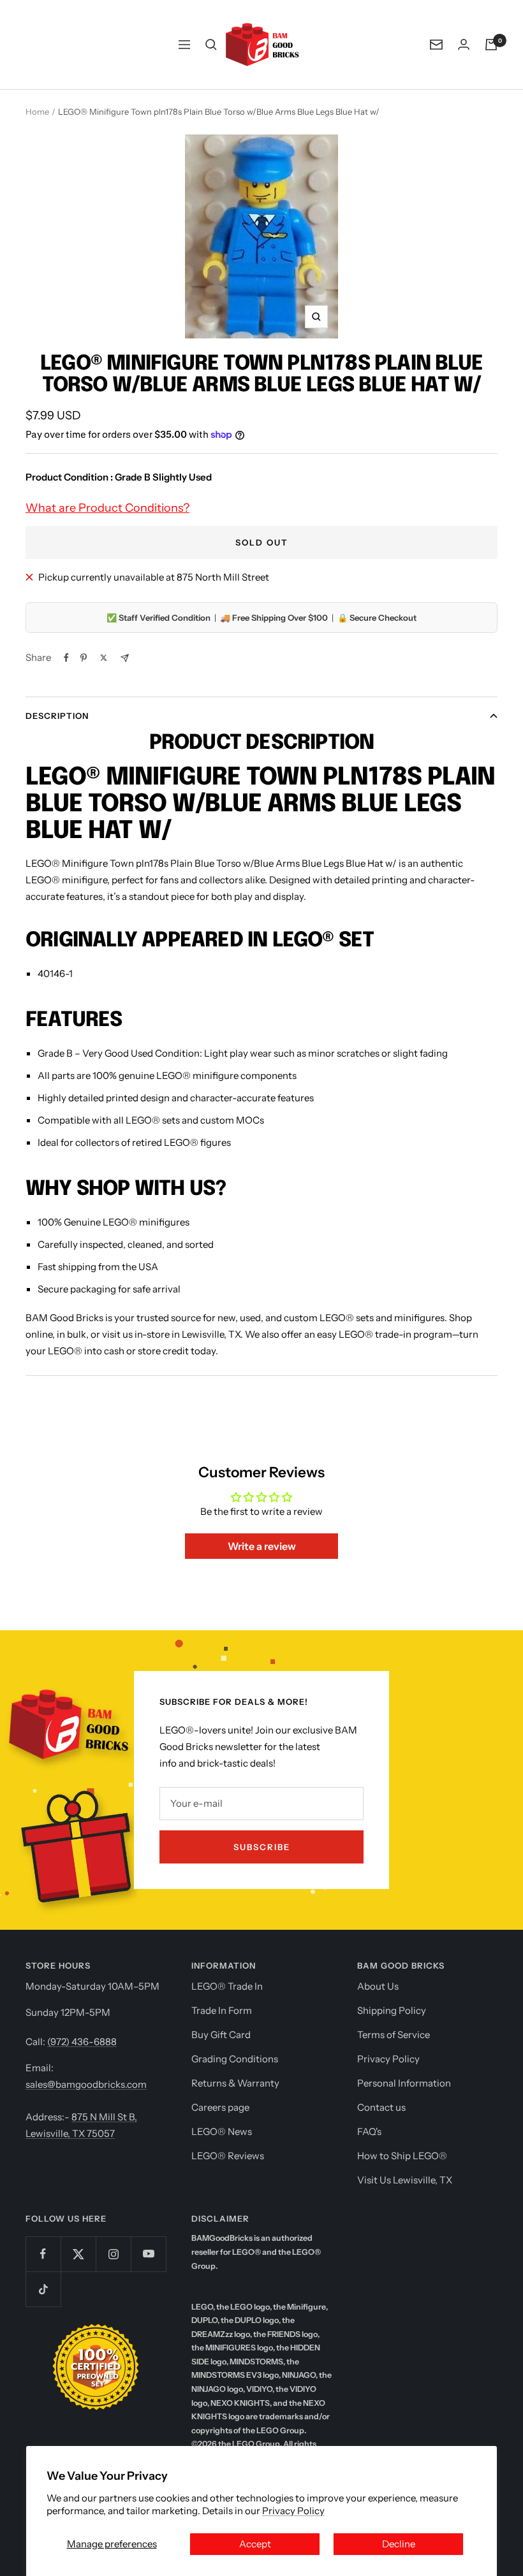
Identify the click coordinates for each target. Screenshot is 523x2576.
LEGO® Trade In (227, 1986)
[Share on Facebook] (66, 658)
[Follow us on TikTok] (43, 2289)
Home (37, 112)
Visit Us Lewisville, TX (405, 2180)
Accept (255, 2544)
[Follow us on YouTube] (148, 2254)
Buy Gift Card (221, 2035)
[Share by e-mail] (125, 658)
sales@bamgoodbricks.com (86, 2084)
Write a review (262, 1546)
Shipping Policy (392, 2010)
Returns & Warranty (235, 2083)
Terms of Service (394, 2035)
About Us (378, 1986)
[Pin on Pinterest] (84, 658)
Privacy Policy (293, 2511)
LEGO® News (222, 2131)
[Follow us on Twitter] (78, 2254)
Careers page (220, 2107)
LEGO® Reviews (228, 2156)
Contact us (381, 2107)
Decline (399, 2544)
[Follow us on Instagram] (113, 2254)
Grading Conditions (235, 2059)
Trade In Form (222, 2010)
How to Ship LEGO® (402, 2156)
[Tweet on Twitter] (104, 658)
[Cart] (491, 45)
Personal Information (404, 2083)
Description (57, 716)
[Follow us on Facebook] (43, 2254)
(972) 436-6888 (82, 2042)
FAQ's (369, 2131)
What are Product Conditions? (107, 508)
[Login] (464, 44)
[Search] (211, 45)
